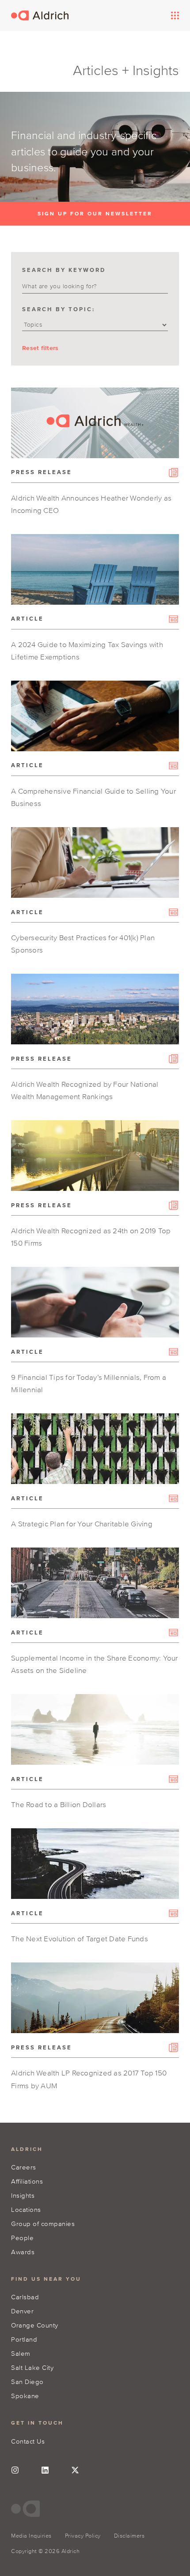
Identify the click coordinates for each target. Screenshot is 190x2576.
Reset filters (40, 348)
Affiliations (27, 2181)
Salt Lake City (32, 2367)
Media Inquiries (31, 2536)
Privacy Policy (83, 2536)
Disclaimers (129, 2536)
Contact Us (28, 2441)
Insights (23, 2195)
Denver (22, 2311)
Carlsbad (25, 2297)
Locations (26, 2209)
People (22, 2238)
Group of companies (43, 2224)
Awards (23, 2252)
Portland (24, 2339)
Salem (21, 2353)
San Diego (27, 2382)
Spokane (25, 2396)
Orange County (35, 2325)
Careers (24, 2167)
